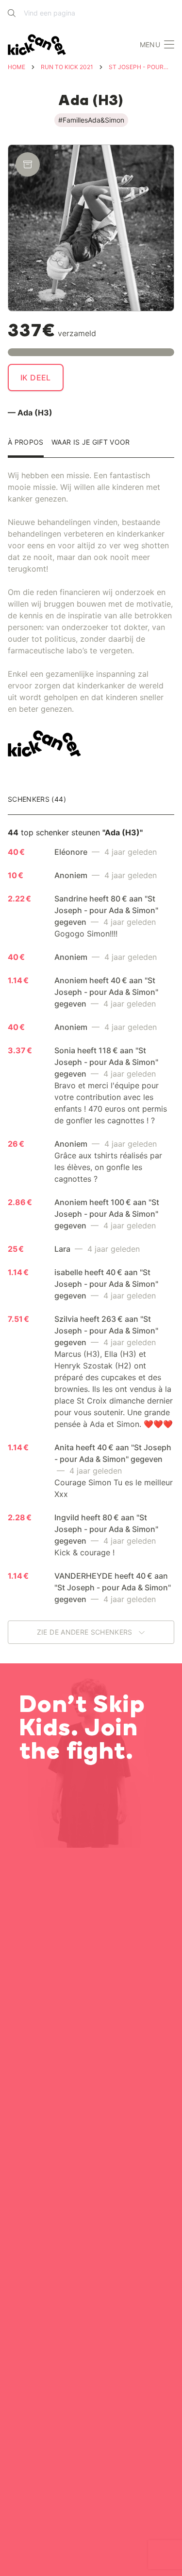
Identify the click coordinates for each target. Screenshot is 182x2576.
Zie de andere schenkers (86, 1632)
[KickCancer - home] (39, 45)
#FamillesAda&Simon (91, 120)
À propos (26, 442)
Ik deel (36, 378)
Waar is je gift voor (91, 442)
